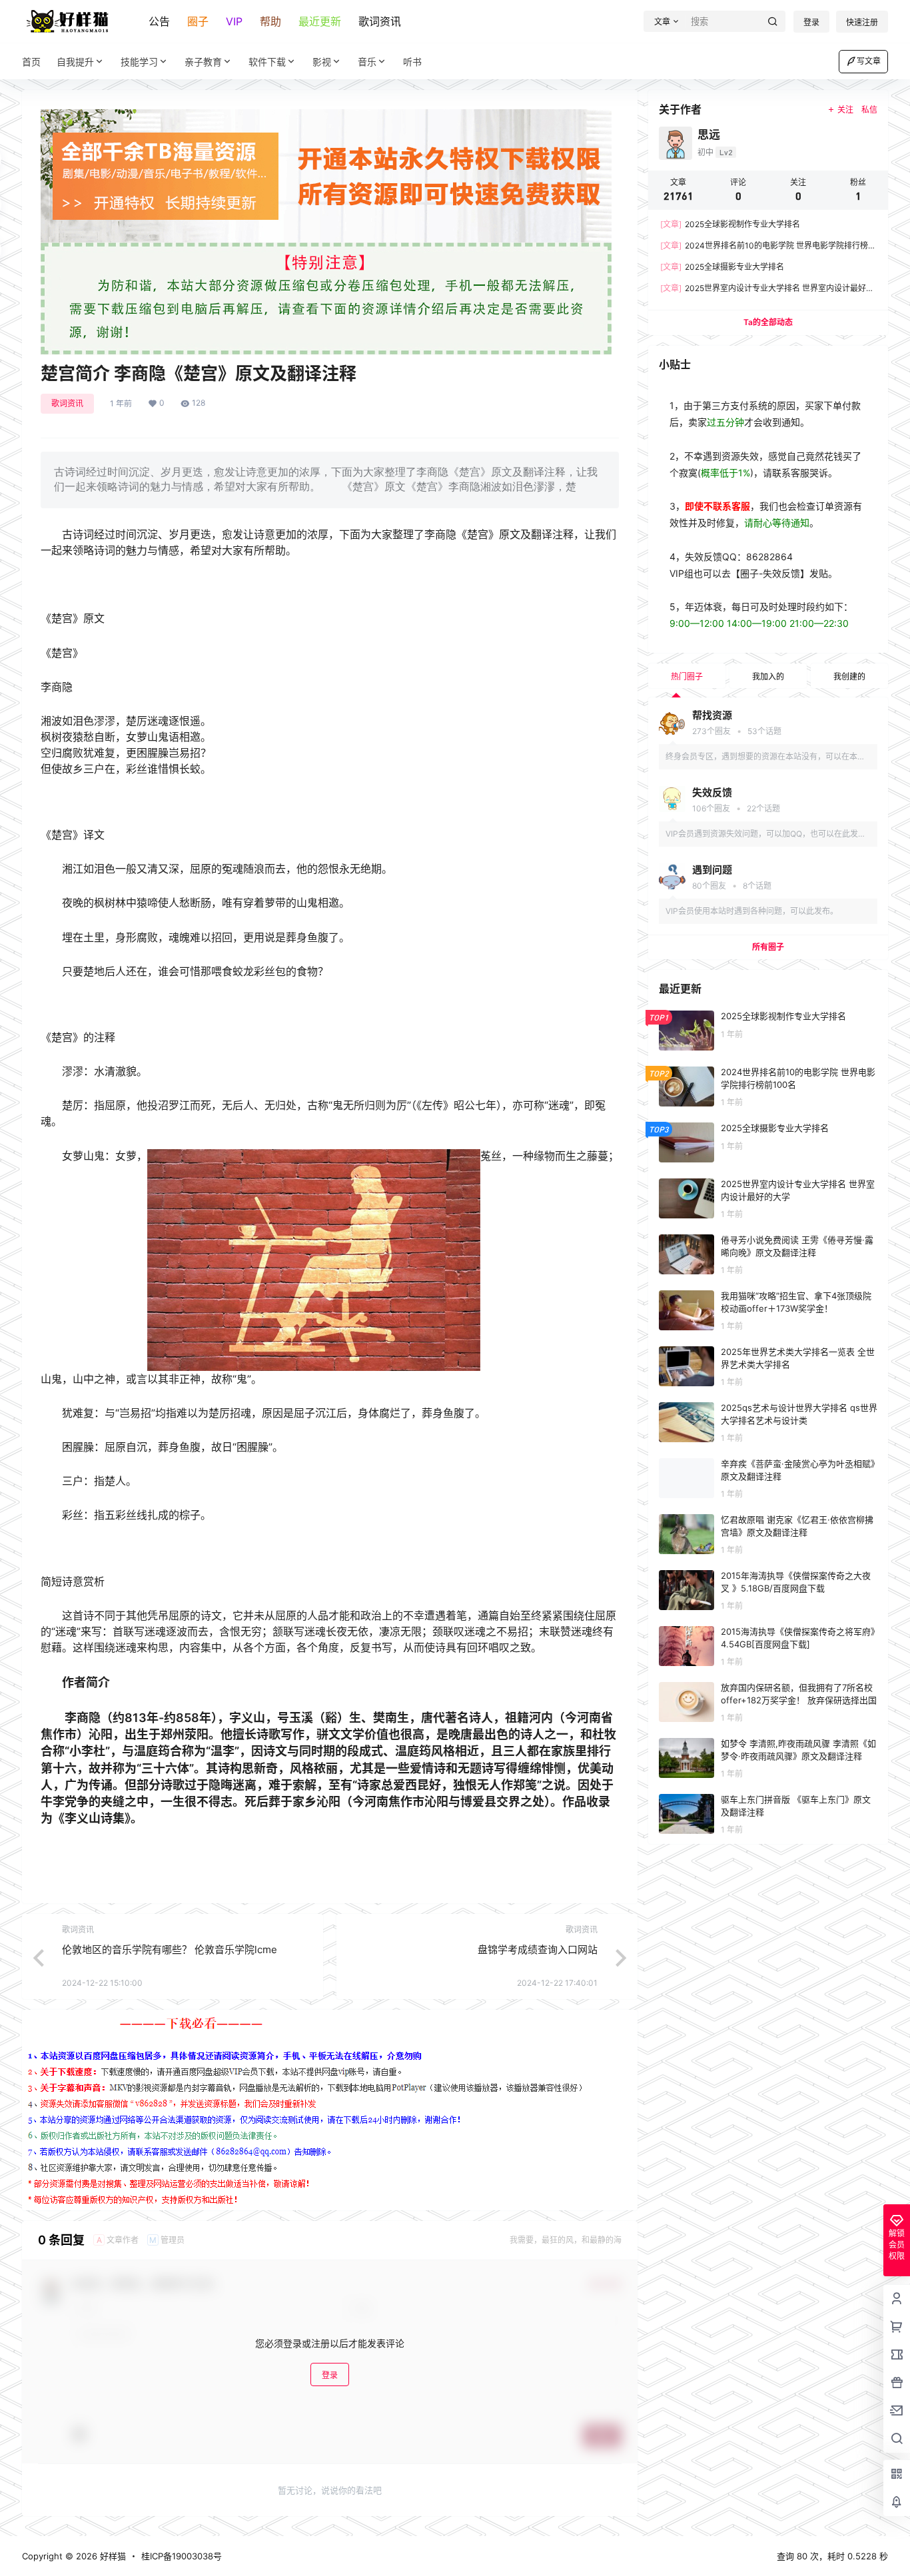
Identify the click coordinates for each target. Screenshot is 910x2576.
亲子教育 (203, 62)
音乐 (367, 62)
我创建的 (849, 676)
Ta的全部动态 (768, 322)
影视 (322, 62)
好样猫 (112, 2556)
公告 (159, 21)
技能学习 (139, 62)
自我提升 (75, 62)
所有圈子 (768, 947)
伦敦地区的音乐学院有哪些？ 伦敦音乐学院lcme (170, 1949)
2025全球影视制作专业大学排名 (730, 224)
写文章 (869, 61)
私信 (869, 110)
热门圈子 (687, 676)
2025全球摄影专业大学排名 (722, 267)
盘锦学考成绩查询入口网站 (538, 1949)
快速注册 (862, 22)
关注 (845, 110)
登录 (811, 22)
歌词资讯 (380, 21)
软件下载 (267, 62)
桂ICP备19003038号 (182, 2556)
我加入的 (768, 676)
